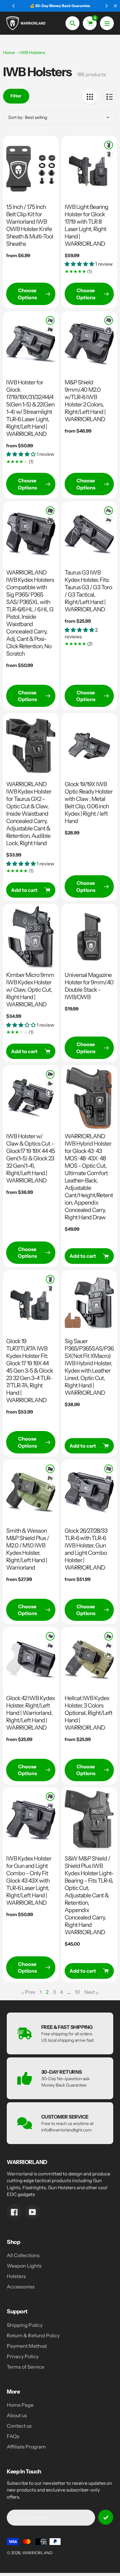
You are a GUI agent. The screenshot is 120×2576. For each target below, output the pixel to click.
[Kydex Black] (50, 1074)
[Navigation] (107, 23)
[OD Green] (50, 1487)
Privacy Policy (23, 2356)
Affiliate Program (26, 2447)
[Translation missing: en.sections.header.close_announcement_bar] (115, 6)
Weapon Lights (24, 2266)
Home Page (20, 2405)
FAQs (13, 2436)
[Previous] (14, 6)
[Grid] (90, 96)
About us (17, 2415)
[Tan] (50, 1478)
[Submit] (106, 2517)
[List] (109, 96)
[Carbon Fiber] (109, 154)
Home (9, 53)
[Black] (109, 145)
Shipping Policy (25, 2325)
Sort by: (16, 117)
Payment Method (27, 2346)
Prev (30, 1992)
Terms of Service (26, 2367)
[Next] (106, 6)
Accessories (21, 2287)
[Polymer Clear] (50, 1084)
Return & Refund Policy (33, 2335)
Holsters (16, 2276)
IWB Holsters (32, 53)
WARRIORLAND (37, 2553)
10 (77, 1992)
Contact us (19, 2426)
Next (90, 1992)
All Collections (23, 2255)
